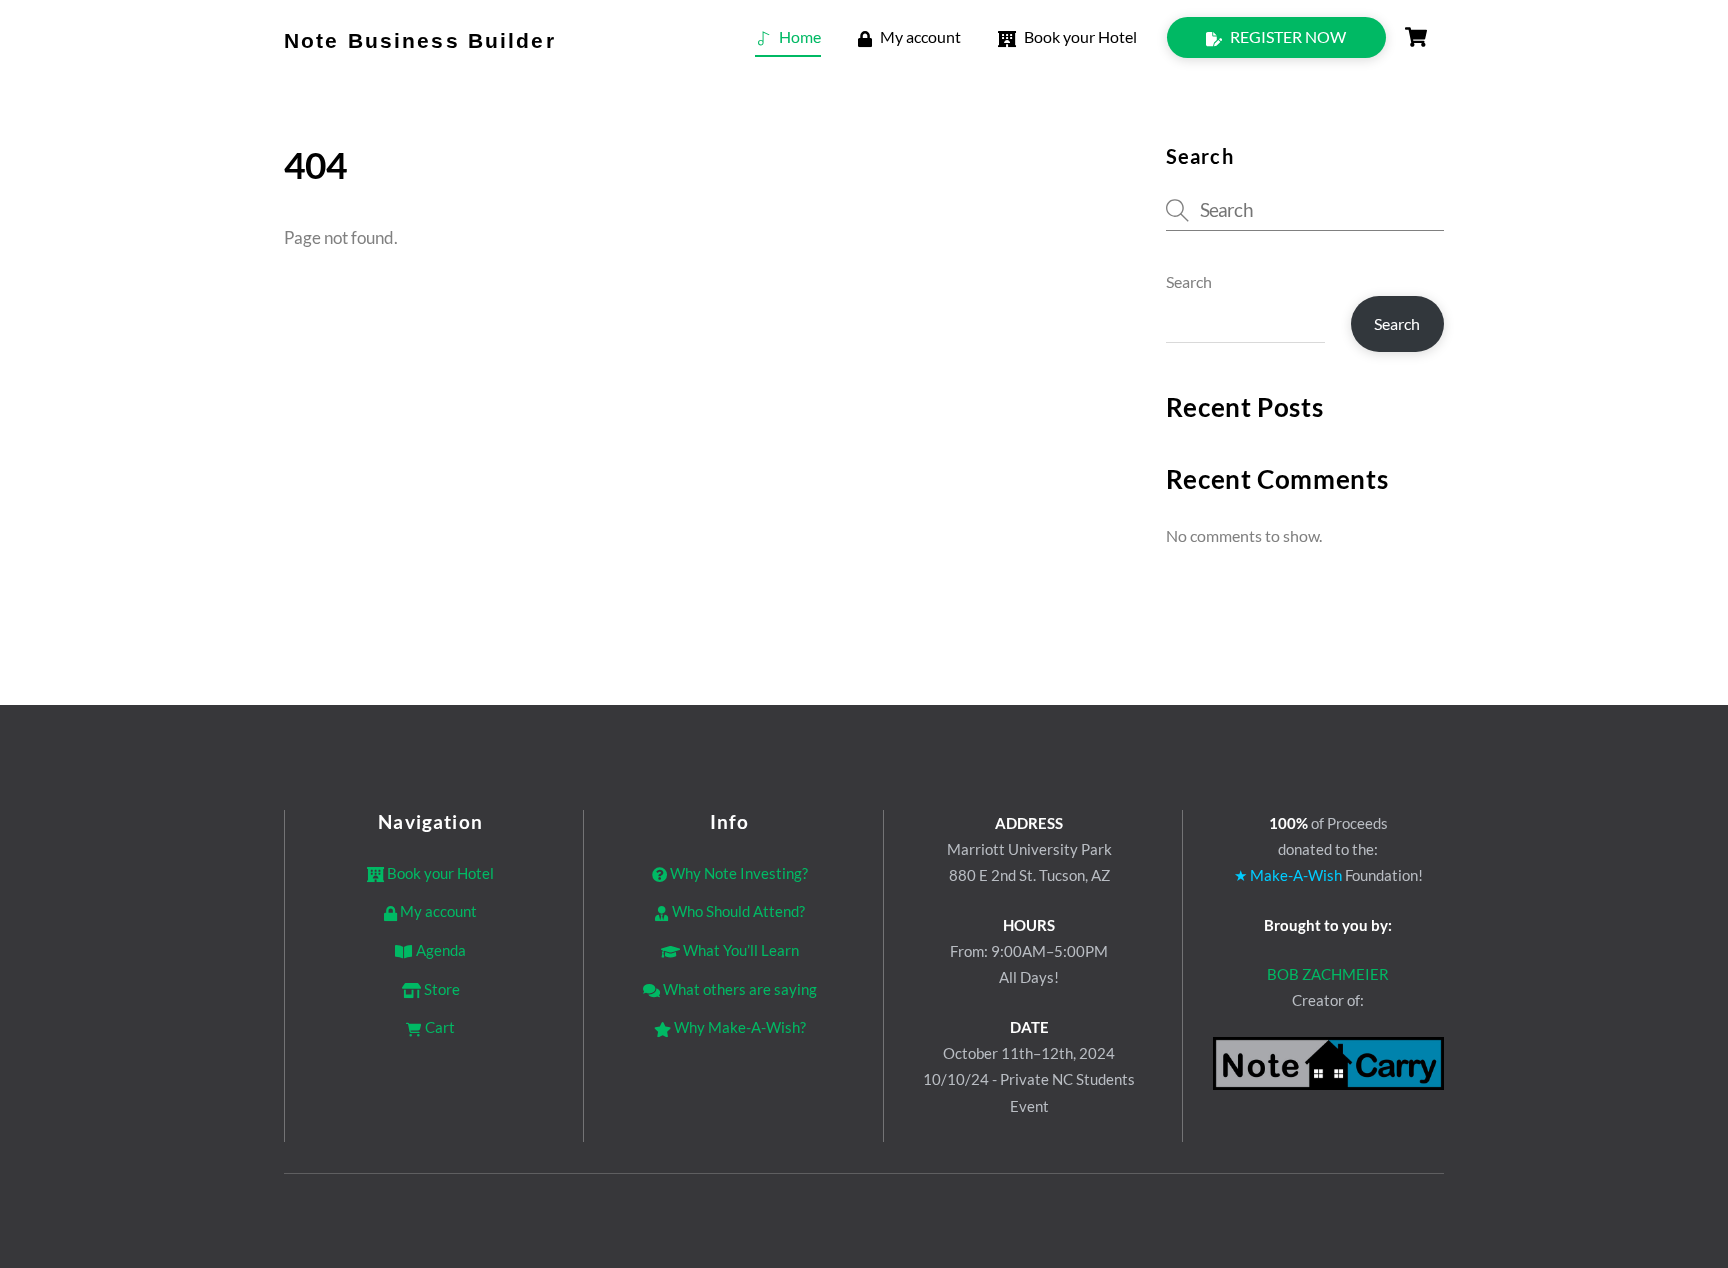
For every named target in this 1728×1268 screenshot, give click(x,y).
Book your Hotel (1079, 36)
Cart (438, 1027)
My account (919, 36)
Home (798, 36)
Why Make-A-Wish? (738, 1027)
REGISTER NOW (1286, 36)
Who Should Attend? (736, 911)
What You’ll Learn (739, 950)
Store (440, 989)
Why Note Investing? (737, 873)
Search (1189, 281)
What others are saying (738, 989)
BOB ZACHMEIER (1328, 974)
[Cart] (1416, 37)
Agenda (439, 950)
